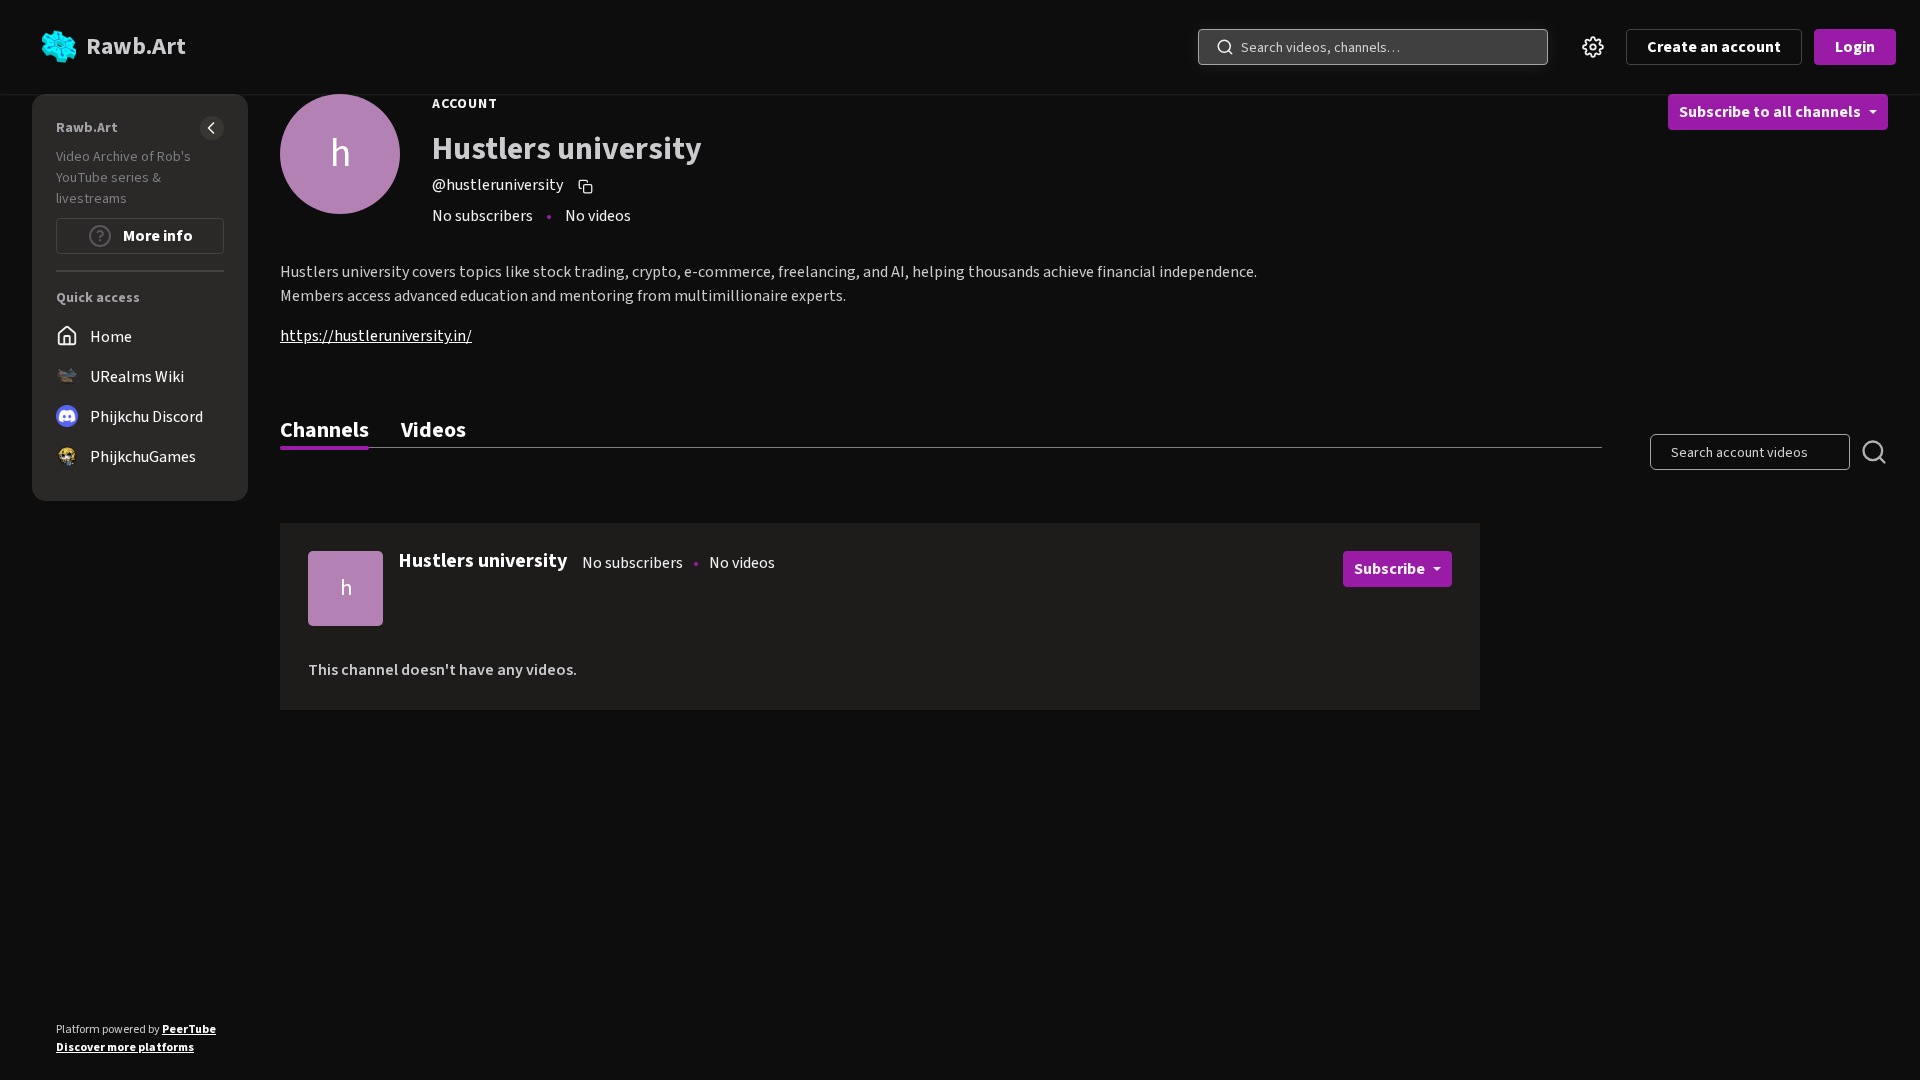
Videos (433, 430)
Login (1855, 47)
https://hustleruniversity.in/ (376, 336)
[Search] (1225, 47)
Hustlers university (482, 561)
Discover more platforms (125, 1047)
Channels (324, 430)
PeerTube (189, 1029)
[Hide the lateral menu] (212, 128)
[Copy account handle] (588, 186)
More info (156, 236)
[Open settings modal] (1593, 47)
